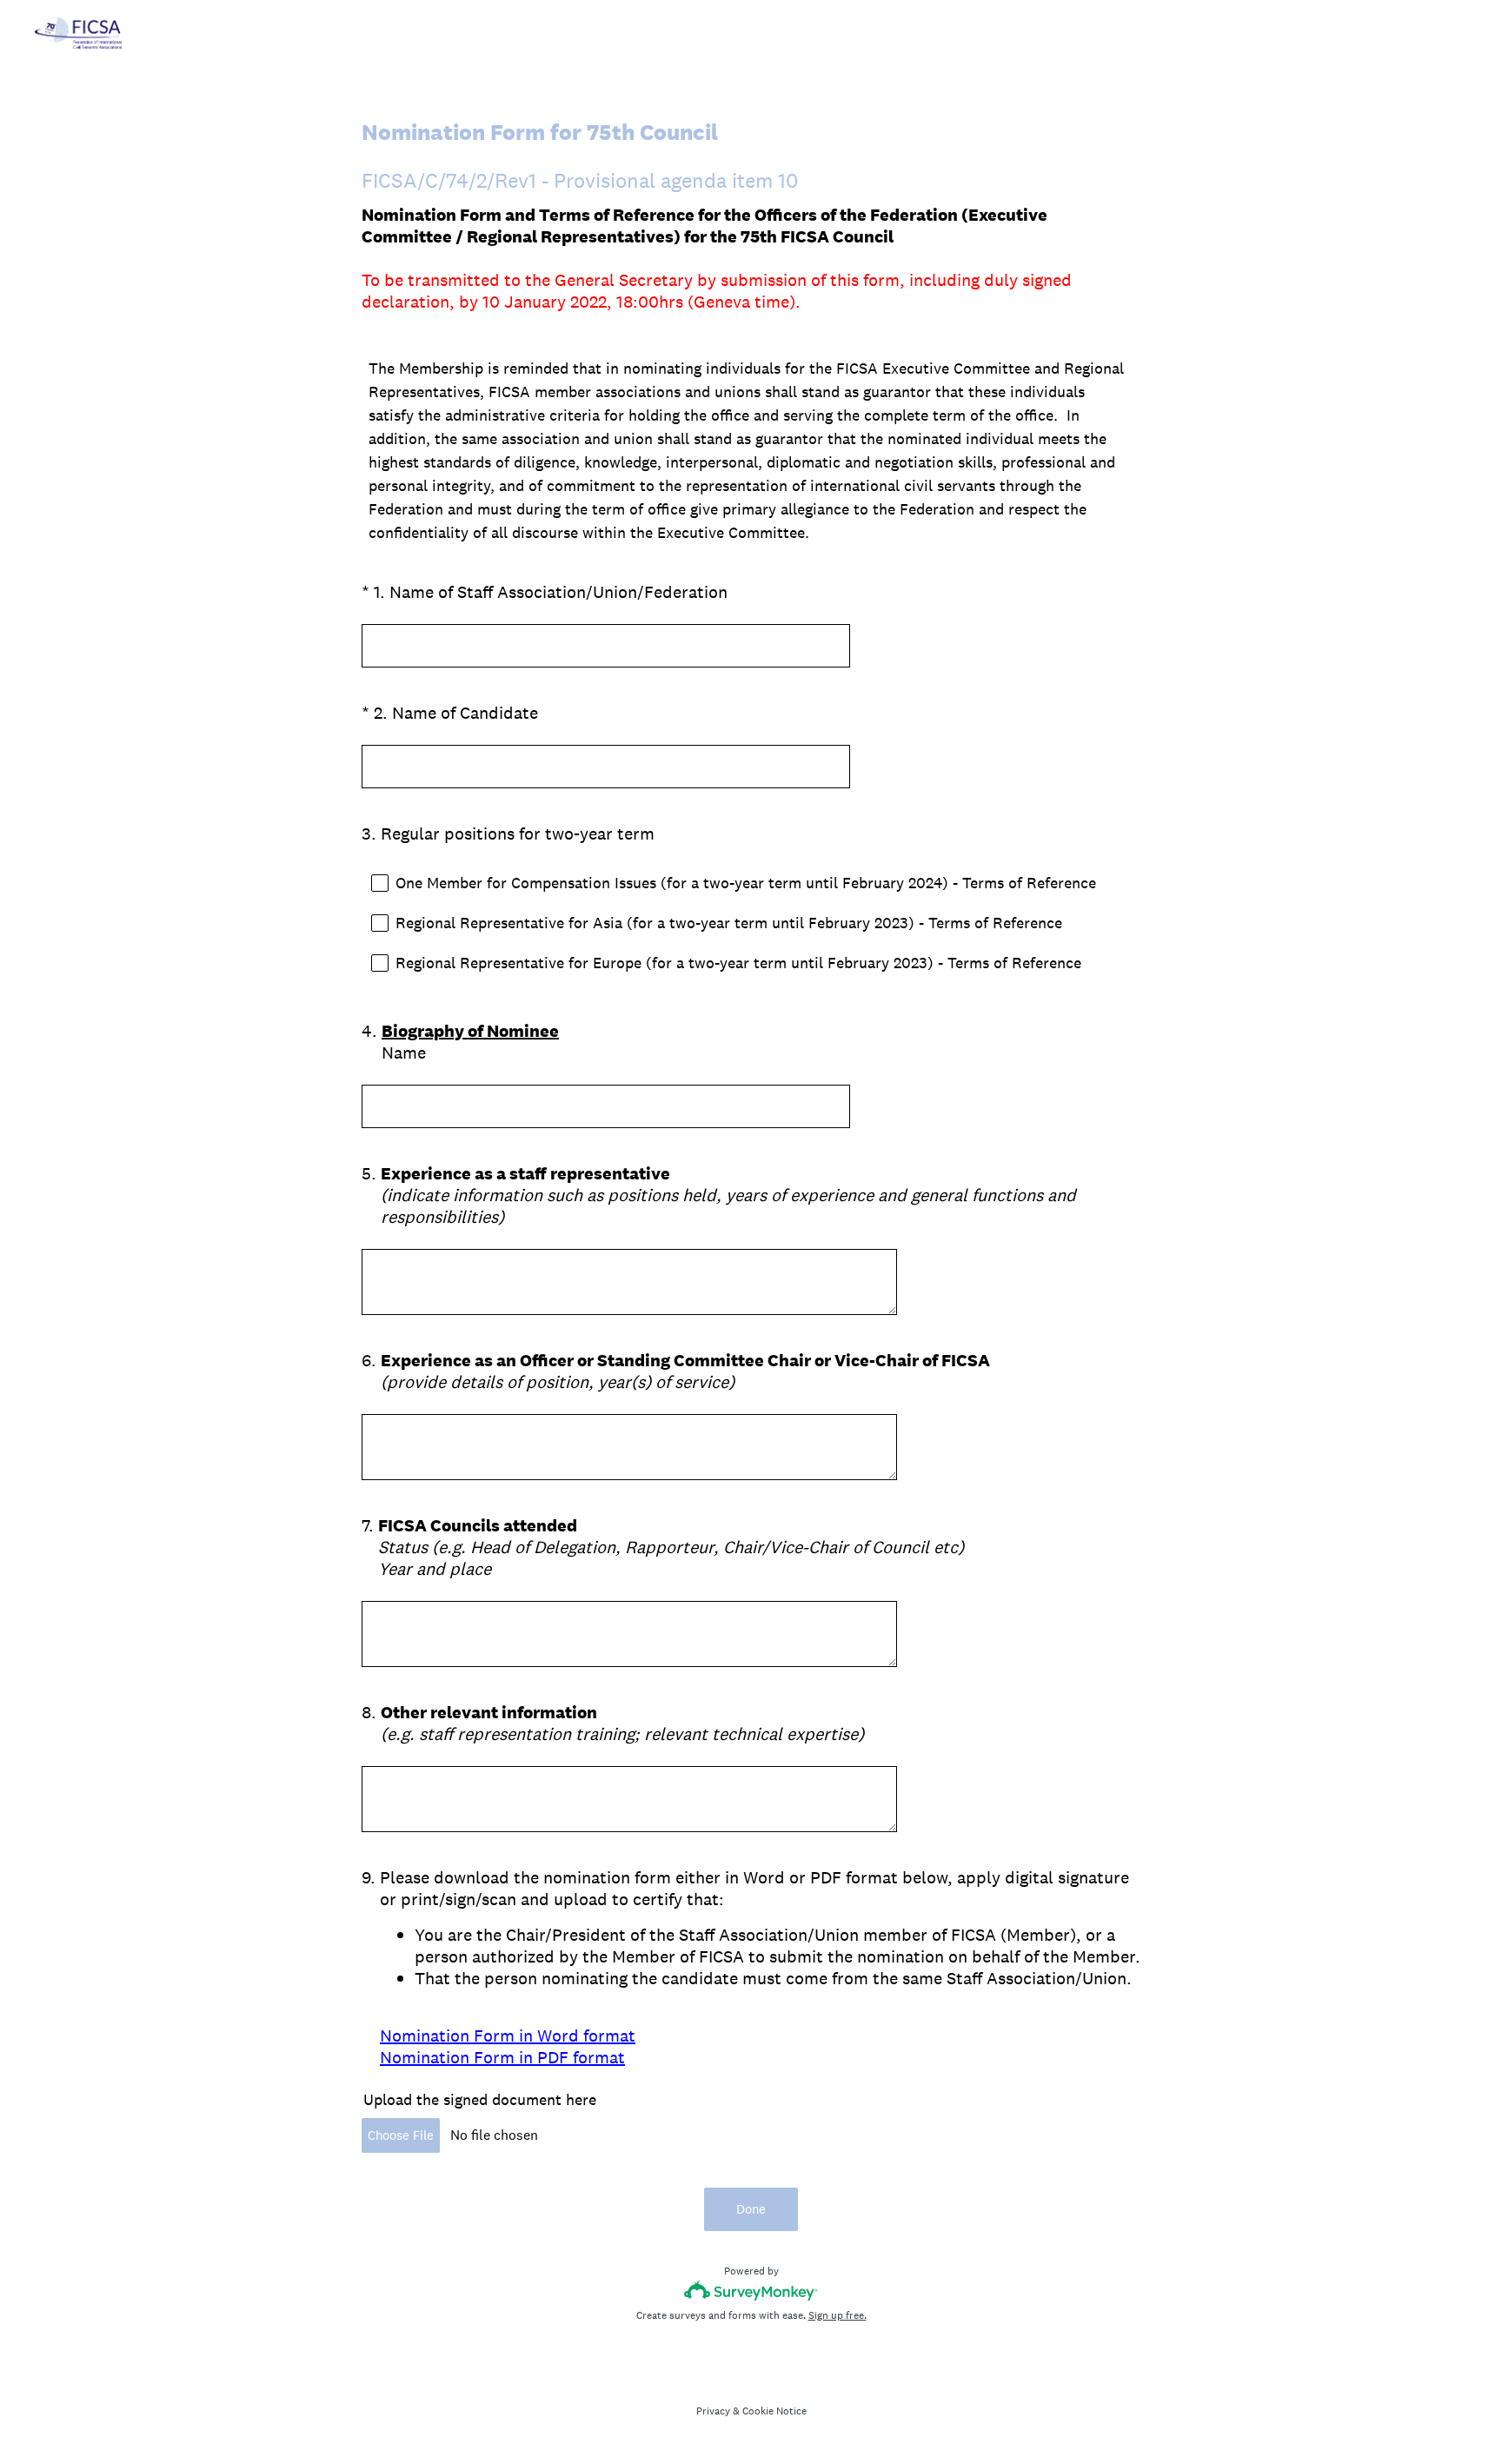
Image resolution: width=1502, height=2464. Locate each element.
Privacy (713, 2411)
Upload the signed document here (480, 2099)
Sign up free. (837, 2315)
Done (751, 2209)
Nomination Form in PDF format (502, 2057)
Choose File (401, 2135)
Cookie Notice (774, 2411)
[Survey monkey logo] (751, 2291)
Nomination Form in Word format (508, 2036)
